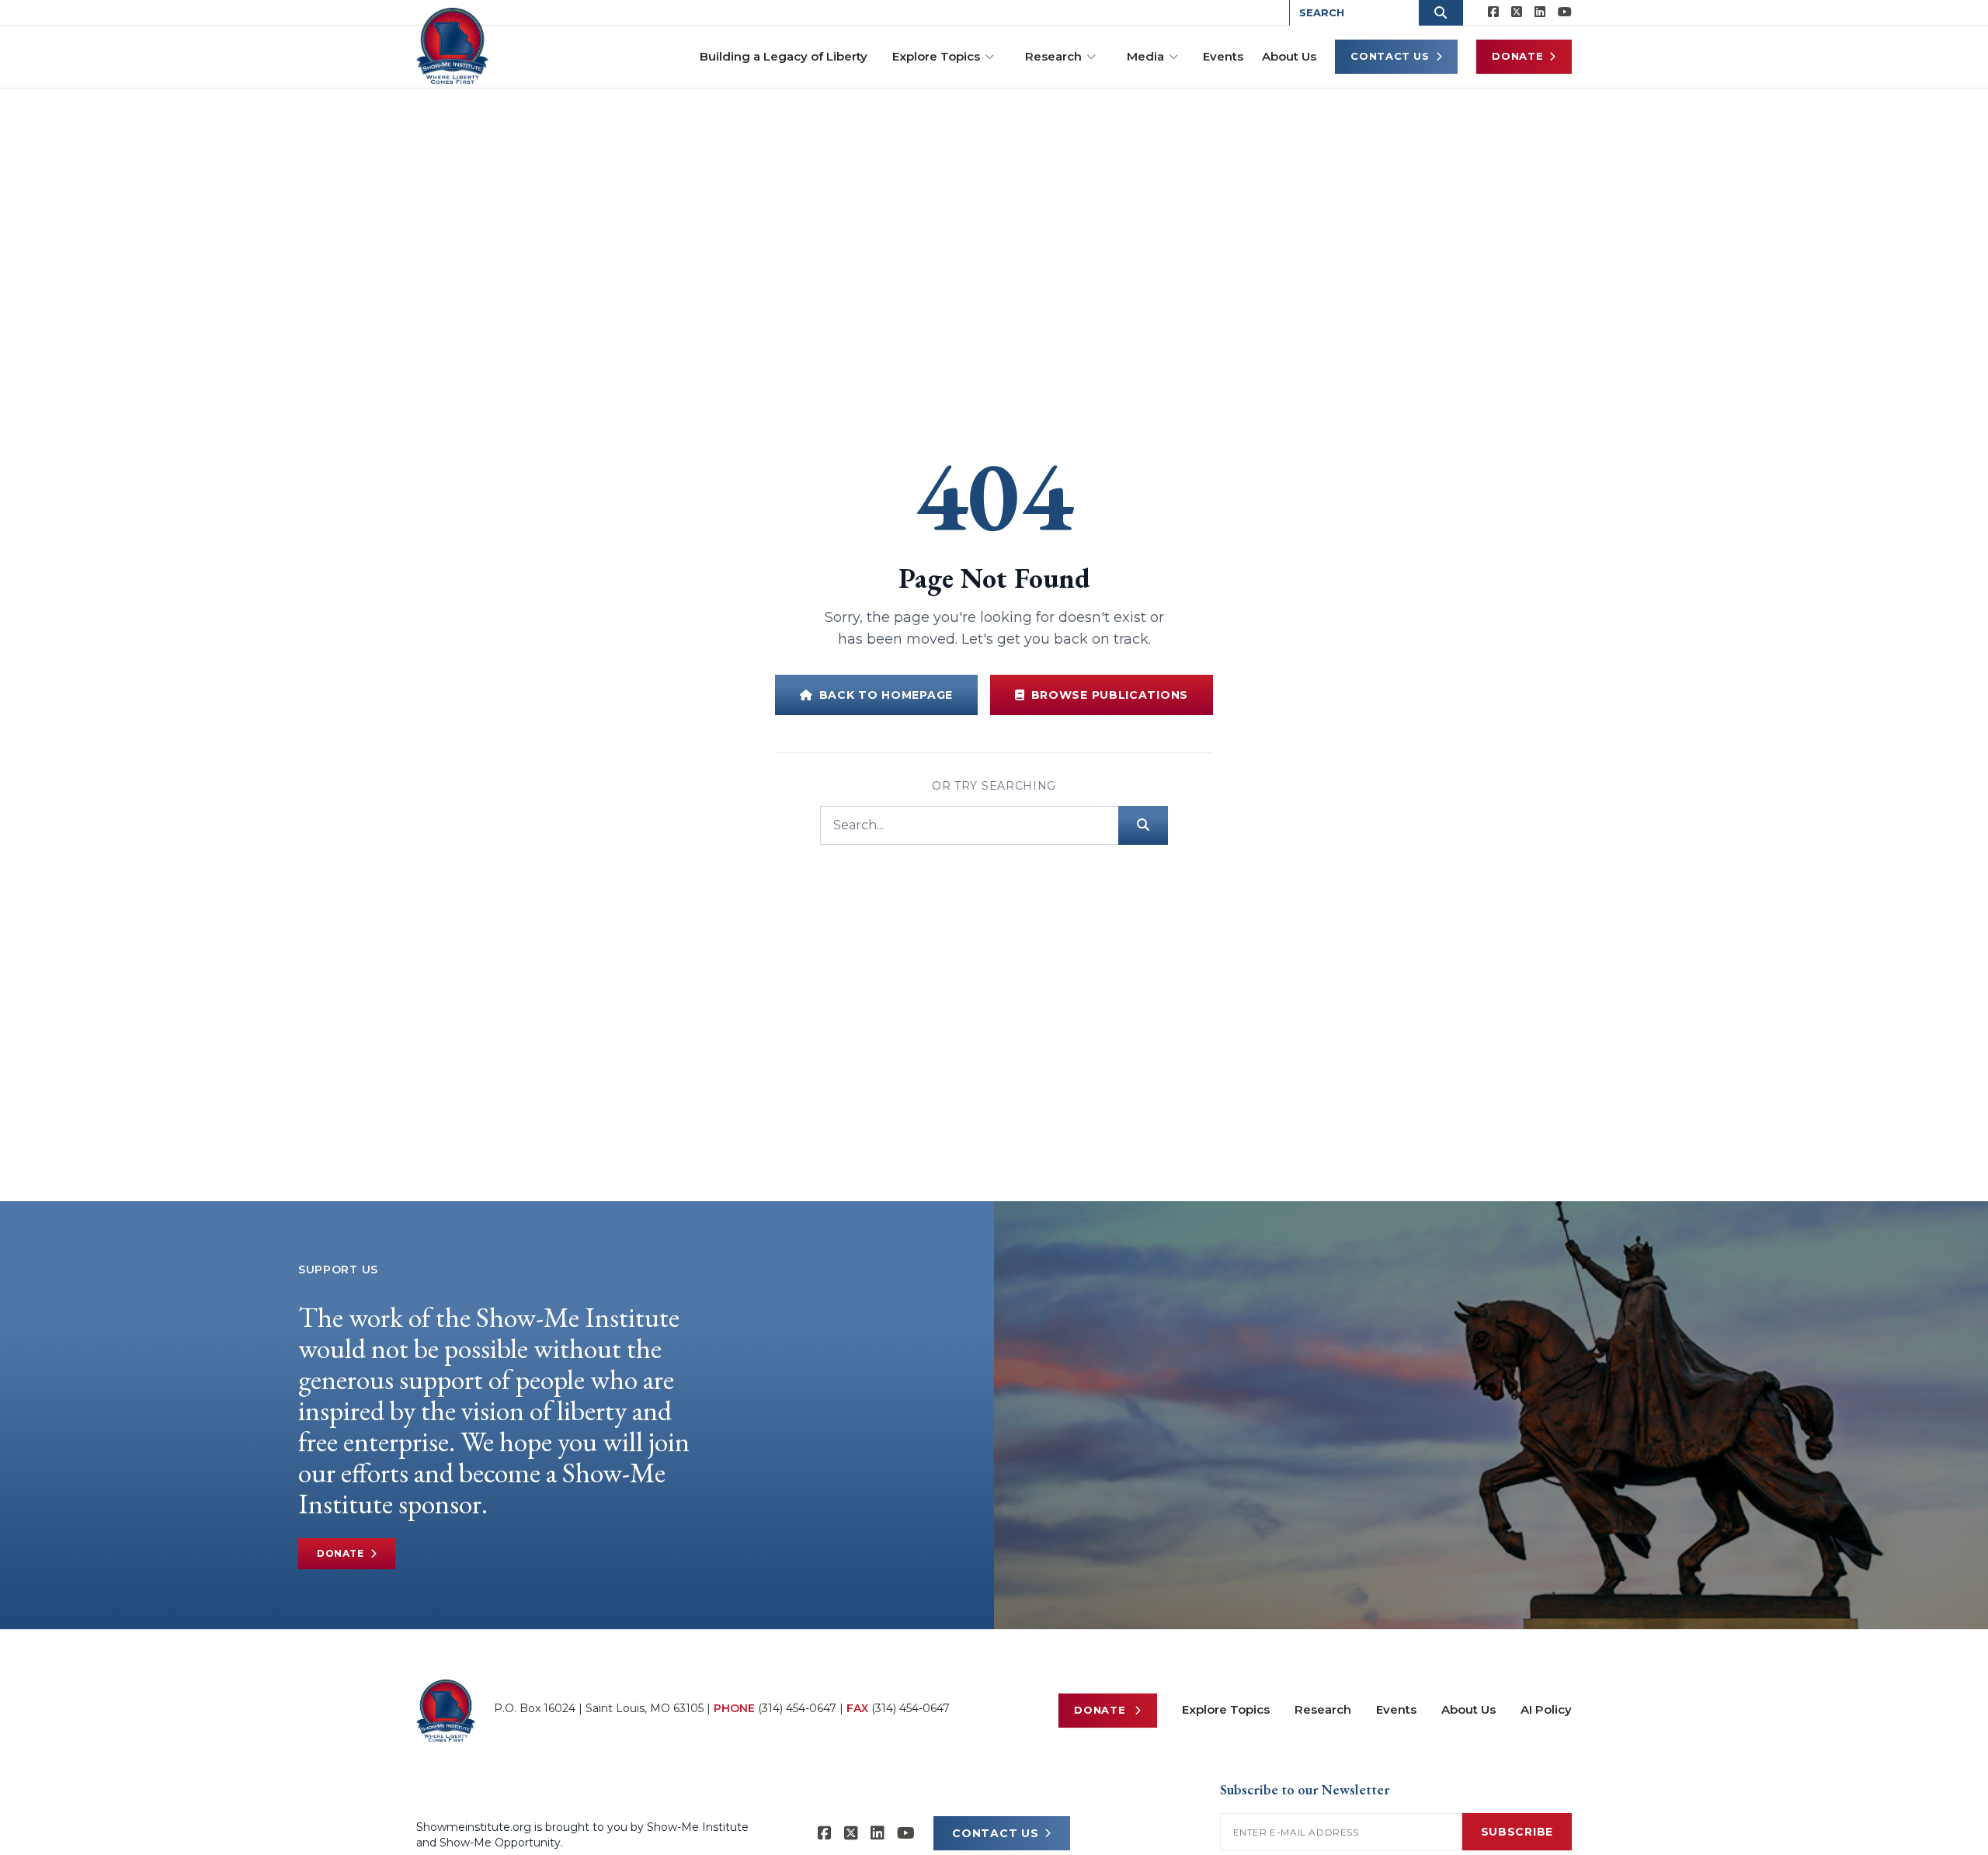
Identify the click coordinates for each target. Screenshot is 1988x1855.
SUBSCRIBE (1517, 1832)
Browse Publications (1110, 695)
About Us (1289, 56)
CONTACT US (995, 1833)
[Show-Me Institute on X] (1517, 12)
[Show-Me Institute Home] (452, 46)
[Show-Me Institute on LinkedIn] (1540, 12)
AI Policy (1546, 1709)
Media (1145, 56)
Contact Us (1390, 56)
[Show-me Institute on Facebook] (1493, 12)
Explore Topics (936, 56)
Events (1223, 56)
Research (1053, 56)
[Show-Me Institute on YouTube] (1565, 12)
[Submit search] (1143, 825)
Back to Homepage (886, 695)
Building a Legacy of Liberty (784, 56)
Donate (1517, 56)
